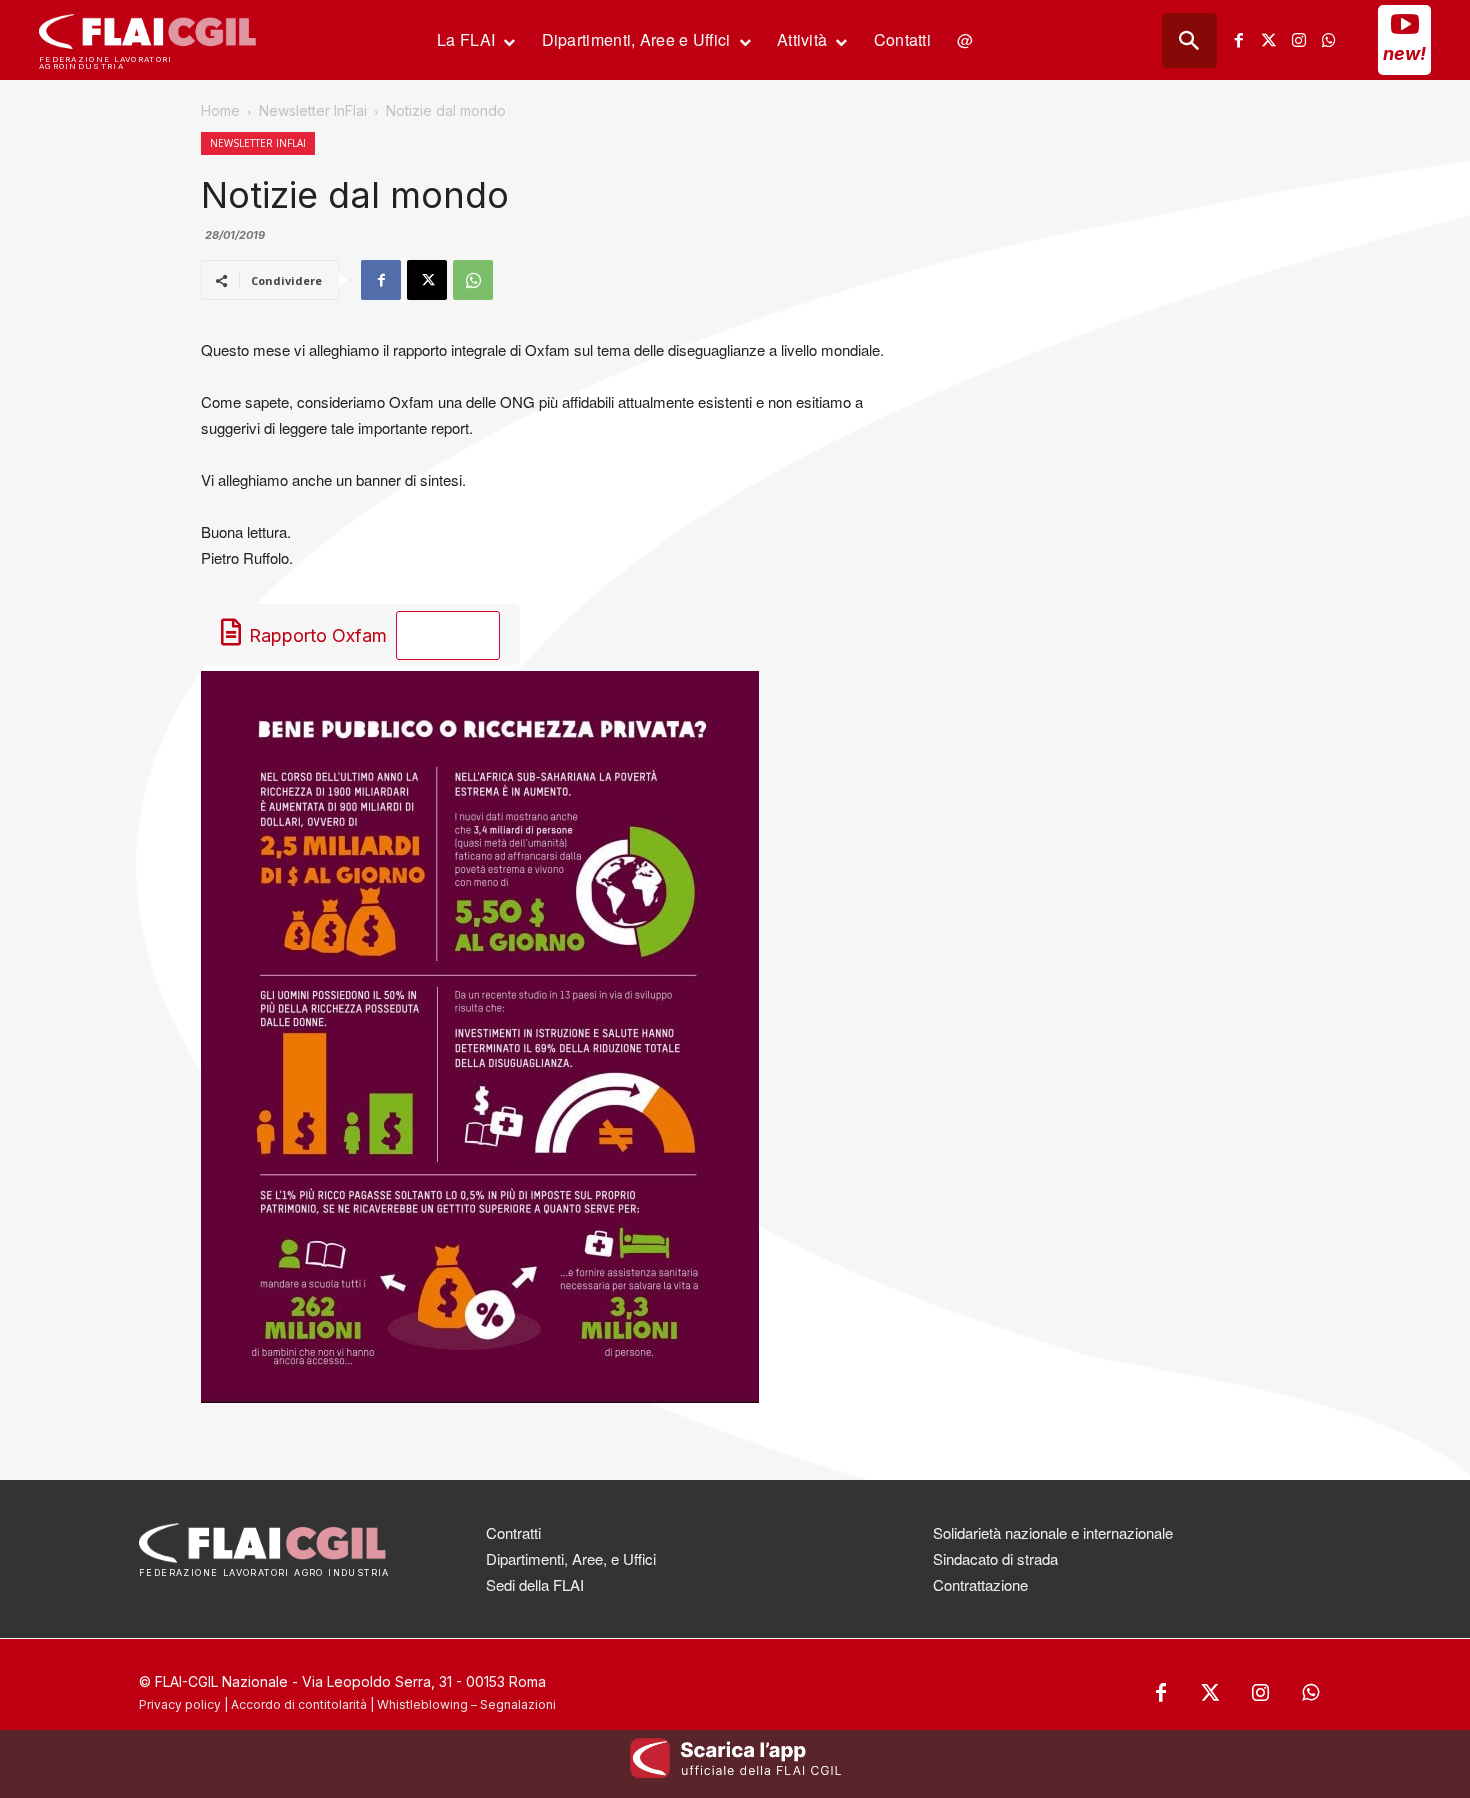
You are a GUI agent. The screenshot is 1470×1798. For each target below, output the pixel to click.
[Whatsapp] (1329, 40)
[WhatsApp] (473, 280)
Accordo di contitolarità (299, 1704)
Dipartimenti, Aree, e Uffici (571, 1558)
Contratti (513, 1532)
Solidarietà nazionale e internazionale (1053, 1532)
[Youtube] (1405, 24)
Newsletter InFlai (313, 110)
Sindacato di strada (995, 1558)
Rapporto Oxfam (318, 635)
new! (1404, 53)
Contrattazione (980, 1584)
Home (220, 110)
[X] (427, 280)
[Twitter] (1269, 40)
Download (459, 637)
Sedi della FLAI (535, 1584)
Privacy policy (180, 1704)
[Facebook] (1239, 40)
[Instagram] (1299, 40)
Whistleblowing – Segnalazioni (466, 1704)
